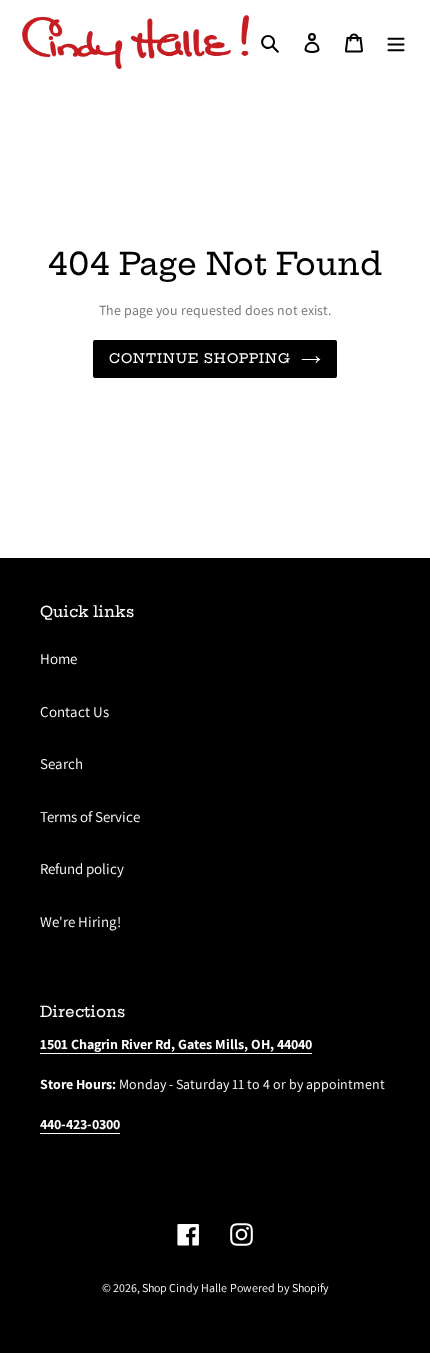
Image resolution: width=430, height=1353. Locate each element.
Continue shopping (200, 358)
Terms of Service (90, 816)
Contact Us (74, 711)
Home (58, 658)
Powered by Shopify (279, 1287)
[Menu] (396, 42)
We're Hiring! (80, 921)
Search (61, 763)
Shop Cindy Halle (184, 1287)
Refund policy (82, 868)
